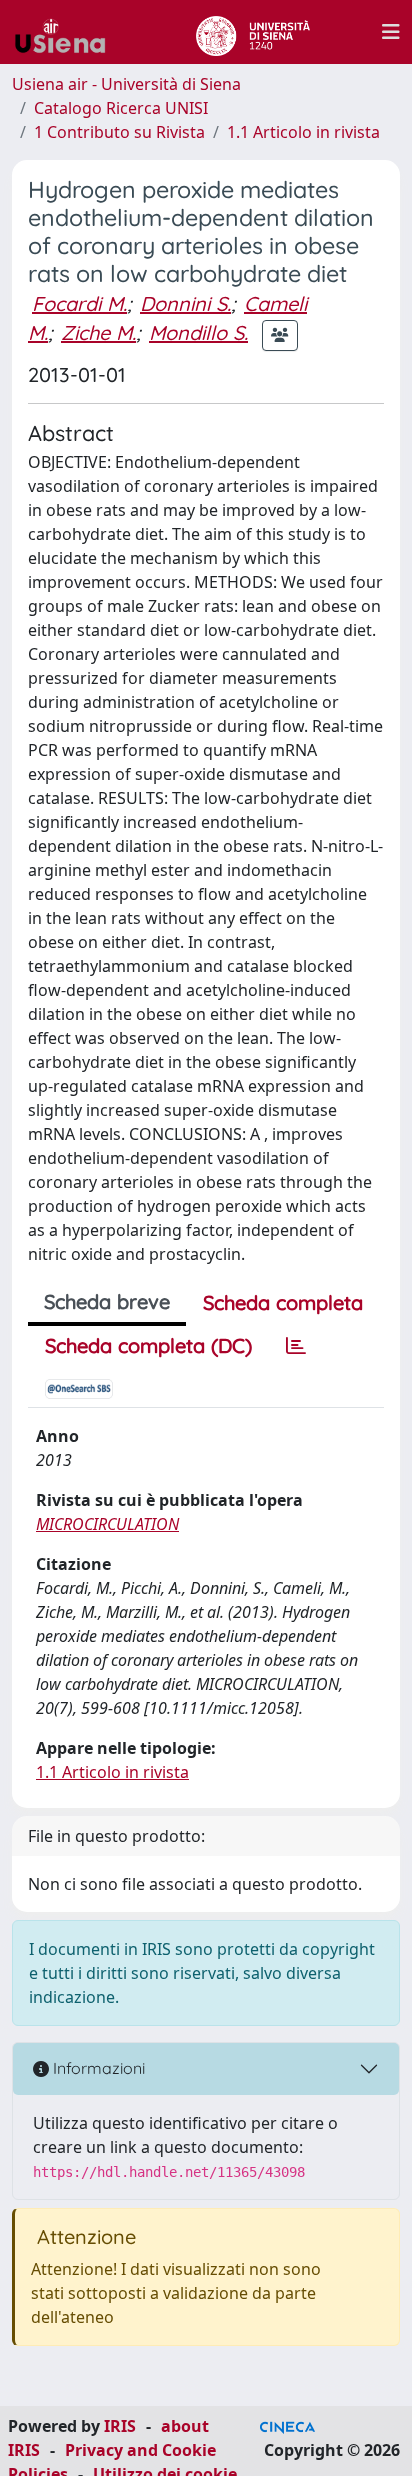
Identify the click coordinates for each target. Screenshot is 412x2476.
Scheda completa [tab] (283, 1302)
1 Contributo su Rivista (119, 132)
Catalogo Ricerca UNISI (121, 108)
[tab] (296, 1346)
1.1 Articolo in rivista (303, 132)
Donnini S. (185, 303)
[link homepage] (68, 32)
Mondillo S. (198, 332)
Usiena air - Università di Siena (126, 84)
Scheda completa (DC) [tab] (148, 1345)
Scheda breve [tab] (107, 1301)
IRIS (120, 2426)
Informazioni (97, 2068)
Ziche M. (98, 332)
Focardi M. (79, 303)
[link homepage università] (252, 32)
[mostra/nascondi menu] (391, 32)
